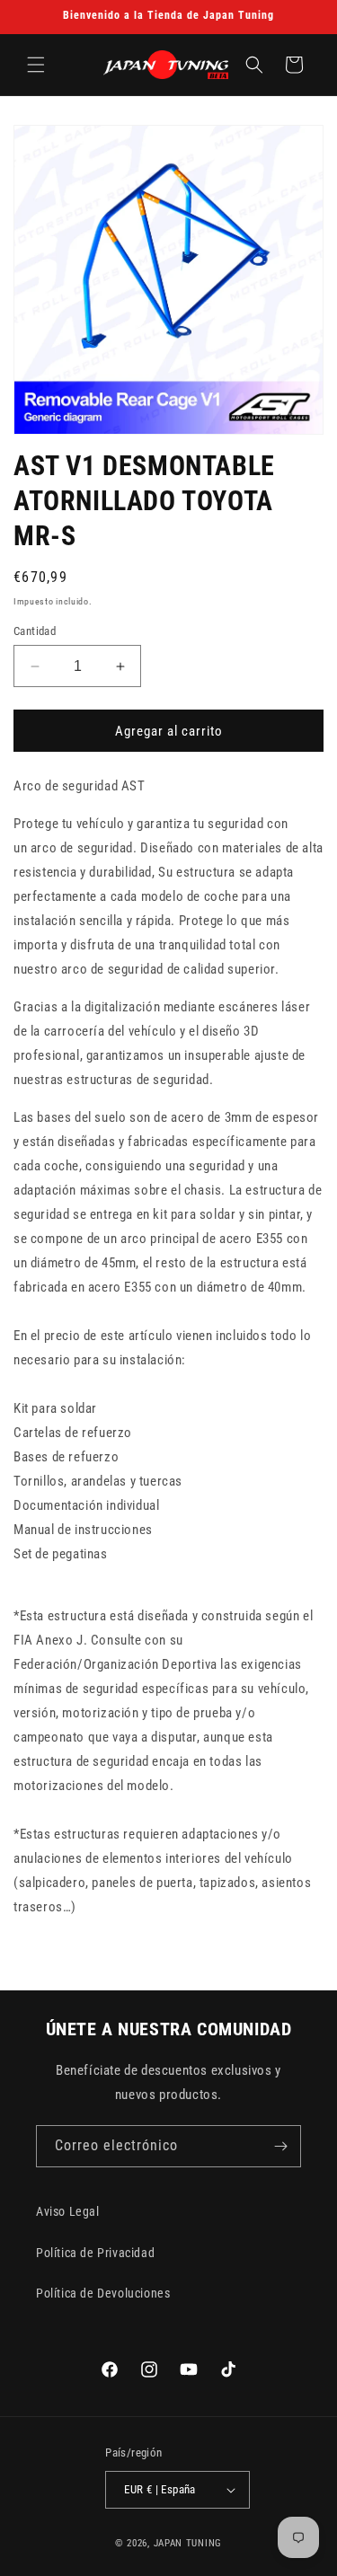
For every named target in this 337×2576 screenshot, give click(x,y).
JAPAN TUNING (188, 2543)
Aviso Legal (68, 2211)
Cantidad (35, 631)
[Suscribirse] (280, 2146)
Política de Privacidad (95, 2253)
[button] (36, 65)
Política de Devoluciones (103, 2293)
